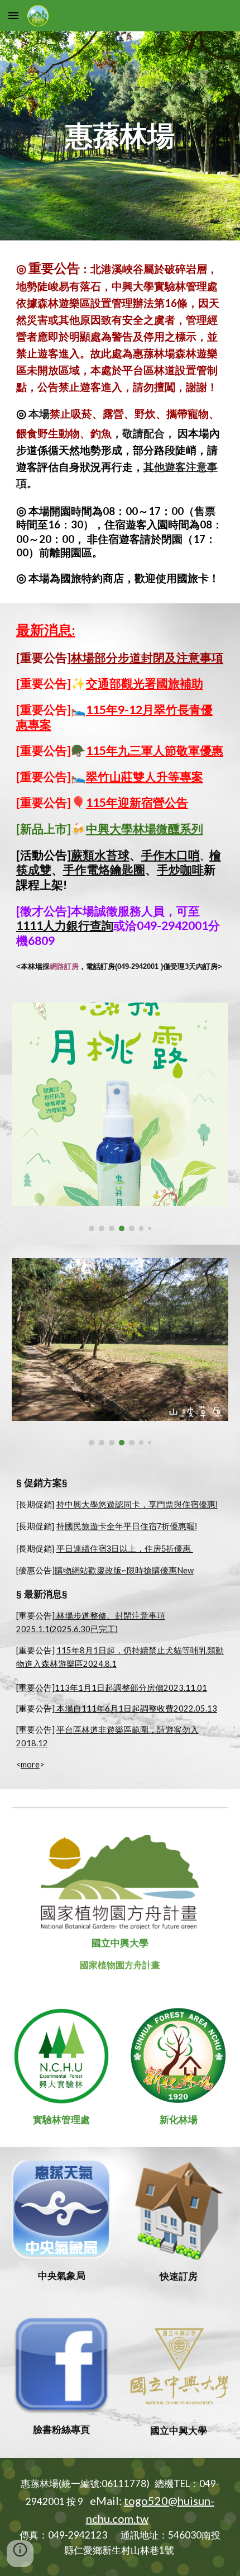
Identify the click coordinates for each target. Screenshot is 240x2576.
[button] (13, 15)
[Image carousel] (120, 1117)
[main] (120, 136)
